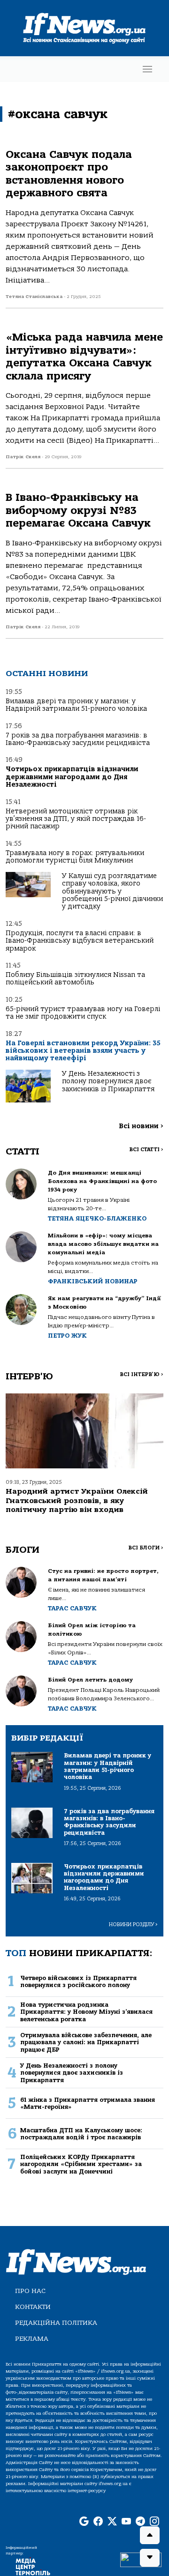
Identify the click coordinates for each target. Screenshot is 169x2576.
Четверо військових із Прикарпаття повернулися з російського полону (78, 1981)
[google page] (84, 2522)
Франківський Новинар (93, 1281)
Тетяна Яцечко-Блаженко (97, 1218)
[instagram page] (154, 2522)
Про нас (30, 2291)
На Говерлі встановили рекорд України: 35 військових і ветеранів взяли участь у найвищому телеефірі (83, 1051)
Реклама (32, 2339)
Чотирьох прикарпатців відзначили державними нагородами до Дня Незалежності (72, 777)
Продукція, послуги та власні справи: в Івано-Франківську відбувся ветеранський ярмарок (80, 941)
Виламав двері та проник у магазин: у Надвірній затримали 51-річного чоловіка (76, 705)
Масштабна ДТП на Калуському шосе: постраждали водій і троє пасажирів (81, 2134)
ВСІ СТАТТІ (146, 1150)
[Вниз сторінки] (150, 2558)
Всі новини (141, 1126)
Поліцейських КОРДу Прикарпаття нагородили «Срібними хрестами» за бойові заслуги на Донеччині (81, 2164)
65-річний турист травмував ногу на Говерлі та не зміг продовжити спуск (83, 1013)
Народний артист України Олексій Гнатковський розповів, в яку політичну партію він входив (77, 1500)
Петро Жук (67, 1336)
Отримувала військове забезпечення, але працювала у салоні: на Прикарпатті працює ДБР (86, 2042)
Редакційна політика (56, 2323)
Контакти (33, 2307)
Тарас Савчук (72, 1608)
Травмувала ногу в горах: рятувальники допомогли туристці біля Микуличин (75, 857)
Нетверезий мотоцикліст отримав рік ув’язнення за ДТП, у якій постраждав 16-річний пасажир (76, 819)
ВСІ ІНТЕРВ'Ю (142, 1374)
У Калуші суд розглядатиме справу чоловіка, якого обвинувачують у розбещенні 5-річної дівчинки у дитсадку (112, 891)
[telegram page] (140, 2522)
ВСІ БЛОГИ (146, 1548)
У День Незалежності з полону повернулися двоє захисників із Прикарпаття (108, 1081)
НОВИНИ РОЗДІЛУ (133, 1925)
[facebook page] (98, 2522)
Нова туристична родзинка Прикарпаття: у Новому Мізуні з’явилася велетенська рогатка (86, 2012)
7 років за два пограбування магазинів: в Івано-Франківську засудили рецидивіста (78, 739)
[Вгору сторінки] (150, 2535)
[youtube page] (126, 2522)
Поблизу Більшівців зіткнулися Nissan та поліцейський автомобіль (75, 979)
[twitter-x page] (112, 2522)
